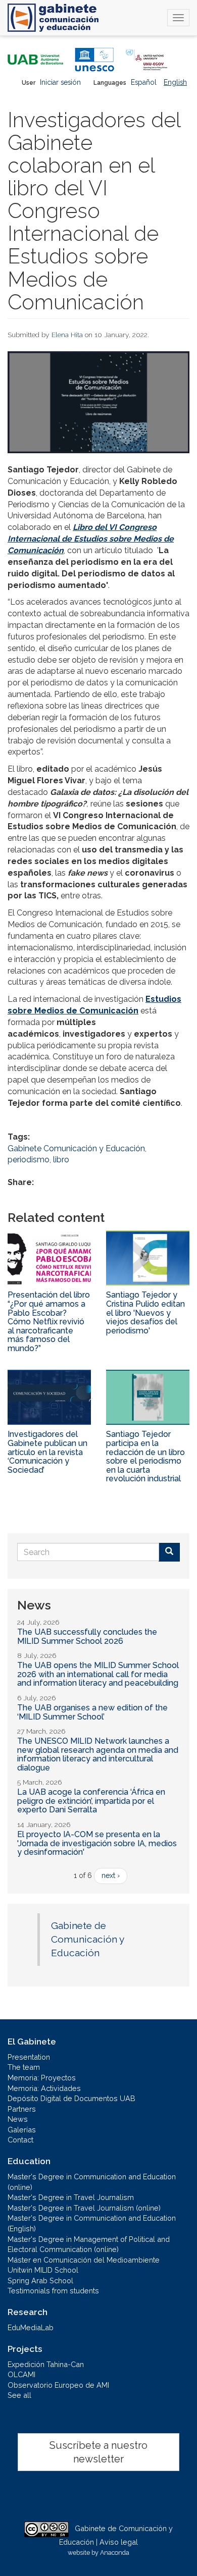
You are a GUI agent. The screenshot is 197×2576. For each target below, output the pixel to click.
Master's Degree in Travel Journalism (71, 2197)
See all (19, 2395)
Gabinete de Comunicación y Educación (87, 1939)
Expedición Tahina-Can (46, 2364)
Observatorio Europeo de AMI (58, 2385)
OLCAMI (21, 2374)
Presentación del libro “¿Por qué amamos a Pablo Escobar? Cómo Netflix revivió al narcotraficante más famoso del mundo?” (49, 1322)
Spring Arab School (40, 2280)
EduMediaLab (31, 2327)
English (175, 82)
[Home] (53, 18)
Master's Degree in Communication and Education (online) (92, 2182)
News (18, 2119)
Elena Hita (67, 335)
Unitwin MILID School (43, 2270)
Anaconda (115, 2553)
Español (144, 82)
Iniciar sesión (60, 82)
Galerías (22, 2130)
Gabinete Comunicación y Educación (76, 1148)
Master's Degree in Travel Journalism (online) (84, 2208)
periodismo (29, 1160)
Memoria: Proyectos (42, 2078)
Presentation (29, 2057)
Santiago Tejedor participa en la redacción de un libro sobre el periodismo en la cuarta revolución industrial (145, 1456)
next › (111, 1875)
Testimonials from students (53, 2291)
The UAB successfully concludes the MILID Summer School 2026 (87, 1636)
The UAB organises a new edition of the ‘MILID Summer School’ (92, 1712)
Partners (22, 2109)
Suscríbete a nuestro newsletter (98, 2452)
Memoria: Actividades (44, 2088)
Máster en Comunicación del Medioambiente (84, 2260)
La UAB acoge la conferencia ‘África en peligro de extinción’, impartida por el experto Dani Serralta (91, 1801)
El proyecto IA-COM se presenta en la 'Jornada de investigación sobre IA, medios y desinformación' (97, 1843)
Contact (20, 2140)
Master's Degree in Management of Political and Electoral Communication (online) (89, 2244)
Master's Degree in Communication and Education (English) (92, 2223)
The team (24, 2067)
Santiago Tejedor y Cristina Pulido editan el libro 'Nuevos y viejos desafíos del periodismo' (145, 1312)
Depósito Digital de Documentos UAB (71, 2098)
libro (61, 1160)
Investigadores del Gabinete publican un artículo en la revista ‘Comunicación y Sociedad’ (47, 1452)
